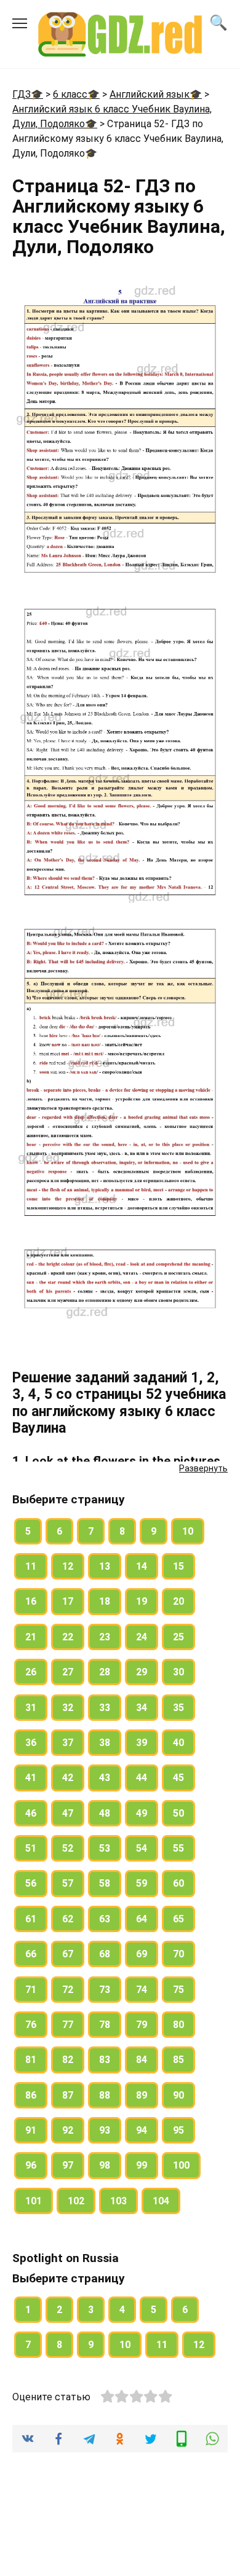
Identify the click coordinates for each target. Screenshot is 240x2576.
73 (105, 1990)
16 (31, 1601)
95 (178, 2130)
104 (161, 2201)
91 (31, 2130)
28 (105, 1672)
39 (142, 1743)
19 (142, 1601)
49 (142, 1813)
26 (31, 1672)
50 (178, 1813)
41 (31, 1778)
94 (142, 2130)
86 (31, 2095)
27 (68, 1672)
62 (68, 1919)
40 (178, 1743)
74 (142, 1990)
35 (178, 1708)
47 (68, 1813)
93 (105, 2130)
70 (178, 1954)
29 (142, 1672)
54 (142, 1848)
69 (142, 1954)
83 (105, 2060)
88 (105, 2095)
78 (105, 2025)
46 (31, 1813)
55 (178, 1848)
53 (105, 1848)
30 (178, 1672)
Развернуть (203, 1468)
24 (142, 1637)
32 (68, 1708)
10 (188, 1531)
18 (105, 1601)
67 (68, 1954)
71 (31, 1990)
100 (181, 2165)
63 (105, 1919)
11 (31, 1566)
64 (142, 1919)
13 (105, 1566)
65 (178, 1919)
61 (31, 1919)
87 (68, 2095)
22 (68, 1637)
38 (105, 1743)
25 (178, 1637)
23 (105, 1637)
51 (31, 1848)
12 (68, 1566)
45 (178, 1778)
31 (31, 1708)
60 (178, 1883)
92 (68, 2130)
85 (178, 2060)
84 (142, 2060)
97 (68, 2165)
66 (31, 1954)
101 (34, 2201)
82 (68, 2060)
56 (31, 1883)
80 (178, 2025)
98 (105, 2165)
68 (105, 1954)
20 (178, 1601)
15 (178, 1566)
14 (142, 1566)
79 (142, 2025)
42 (68, 1778)
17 (68, 1601)
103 (118, 2201)
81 (31, 2060)
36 (31, 1743)
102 (76, 2201)
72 (68, 1990)
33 (105, 1708)
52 (68, 1848)
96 (31, 2165)
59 (142, 1883)
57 (68, 1883)
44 (142, 1778)
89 (142, 2095)
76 (31, 2025)
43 (105, 1778)
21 (31, 1637)
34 (142, 1708)
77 (68, 2025)
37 (68, 1743)
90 (178, 2095)
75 (178, 1990)
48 (105, 1813)
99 (142, 2165)
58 (105, 1883)
